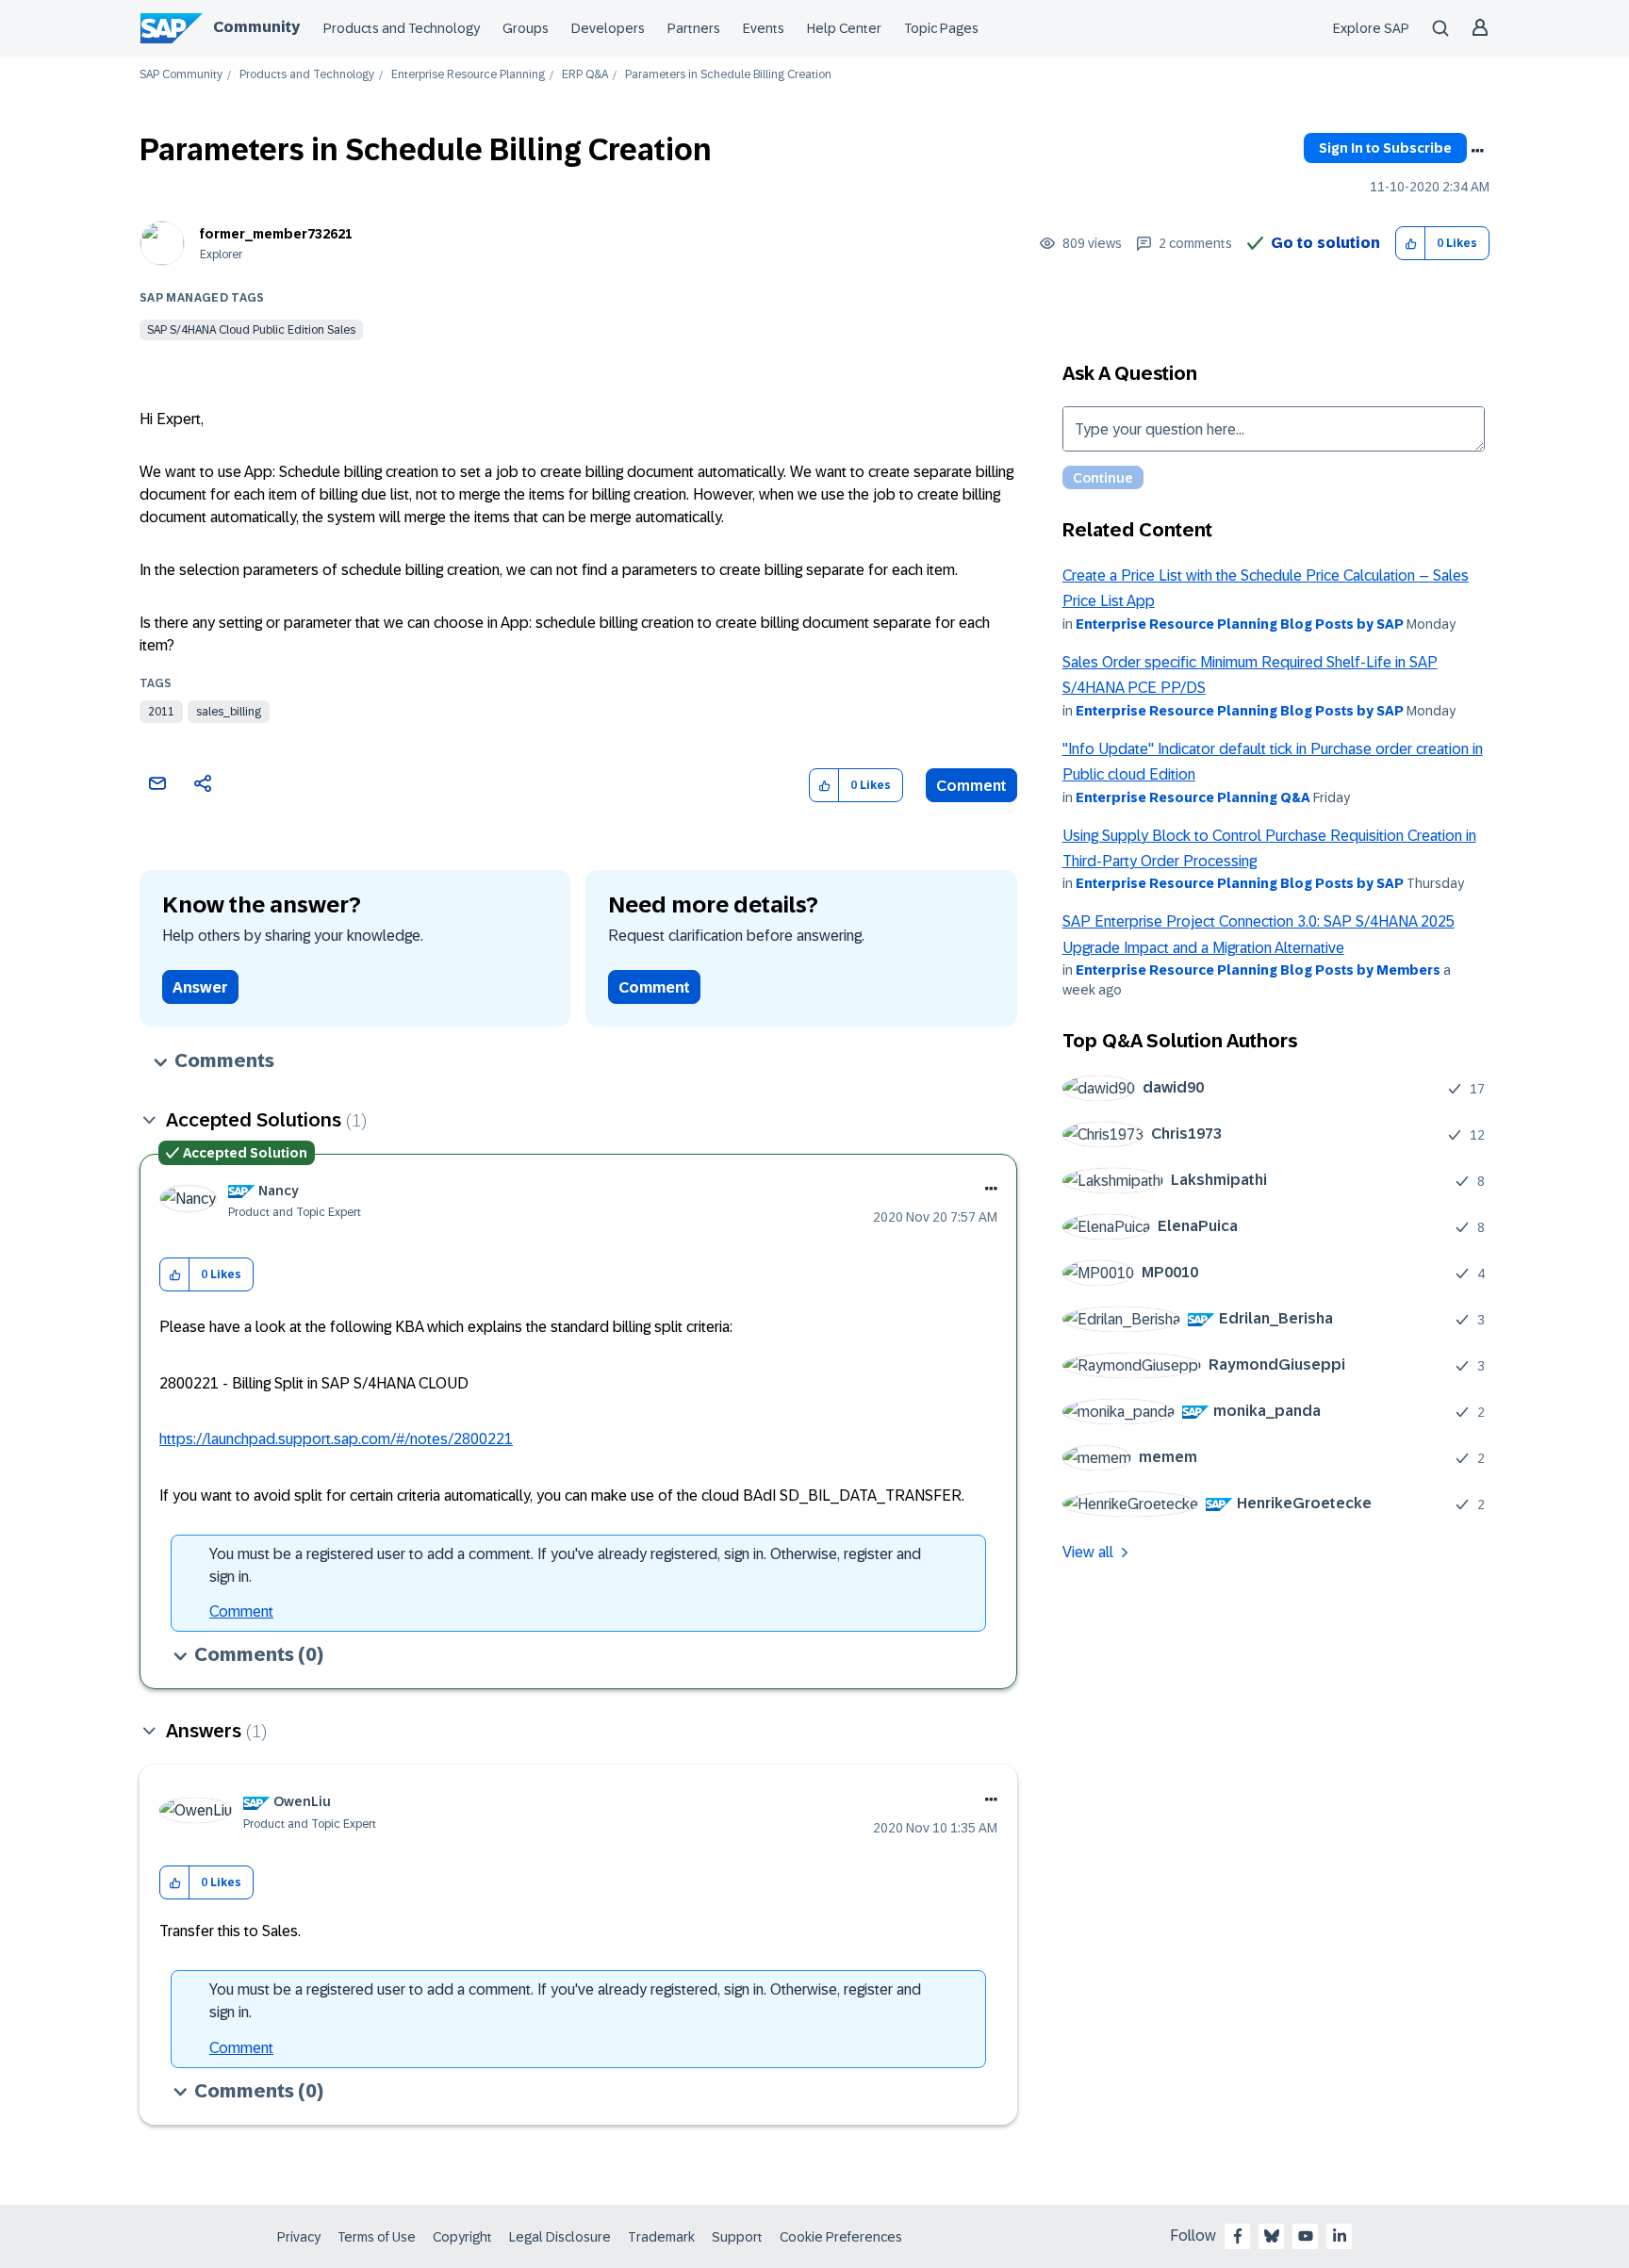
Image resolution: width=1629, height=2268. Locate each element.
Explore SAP (1371, 28)
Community (256, 27)
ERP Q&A (585, 75)
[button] (1411, 244)
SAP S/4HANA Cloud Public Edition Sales (251, 330)
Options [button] (1477, 151)
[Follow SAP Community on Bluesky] (1272, 2236)
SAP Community (181, 75)
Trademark (661, 2237)
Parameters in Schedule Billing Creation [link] (728, 75)
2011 (161, 712)
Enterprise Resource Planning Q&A (1193, 797)
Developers (608, 28)
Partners (694, 28)
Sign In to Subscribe (1385, 148)
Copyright (462, 2237)
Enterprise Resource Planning (468, 75)
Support (737, 2237)
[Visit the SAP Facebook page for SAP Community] (1238, 2236)
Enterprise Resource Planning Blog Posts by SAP (1240, 624)
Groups (526, 28)
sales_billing (229, 712)
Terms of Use (377, 2237)
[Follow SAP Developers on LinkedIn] (1340, 2236)
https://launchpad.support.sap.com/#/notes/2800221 (336, 1439)
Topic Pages (941, 28)
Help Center (844, 28)
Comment (971, 786)
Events (764, 28)
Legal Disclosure (560, 2237)
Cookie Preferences (841, 2237)
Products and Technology (402, 28)
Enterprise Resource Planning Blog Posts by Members (1258, 970)
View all (1088, 1552)
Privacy (299, 2237)
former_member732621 (276, 234)
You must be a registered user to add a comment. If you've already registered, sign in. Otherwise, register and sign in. (565, 1565)
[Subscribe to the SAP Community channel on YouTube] (1306, 2236)
